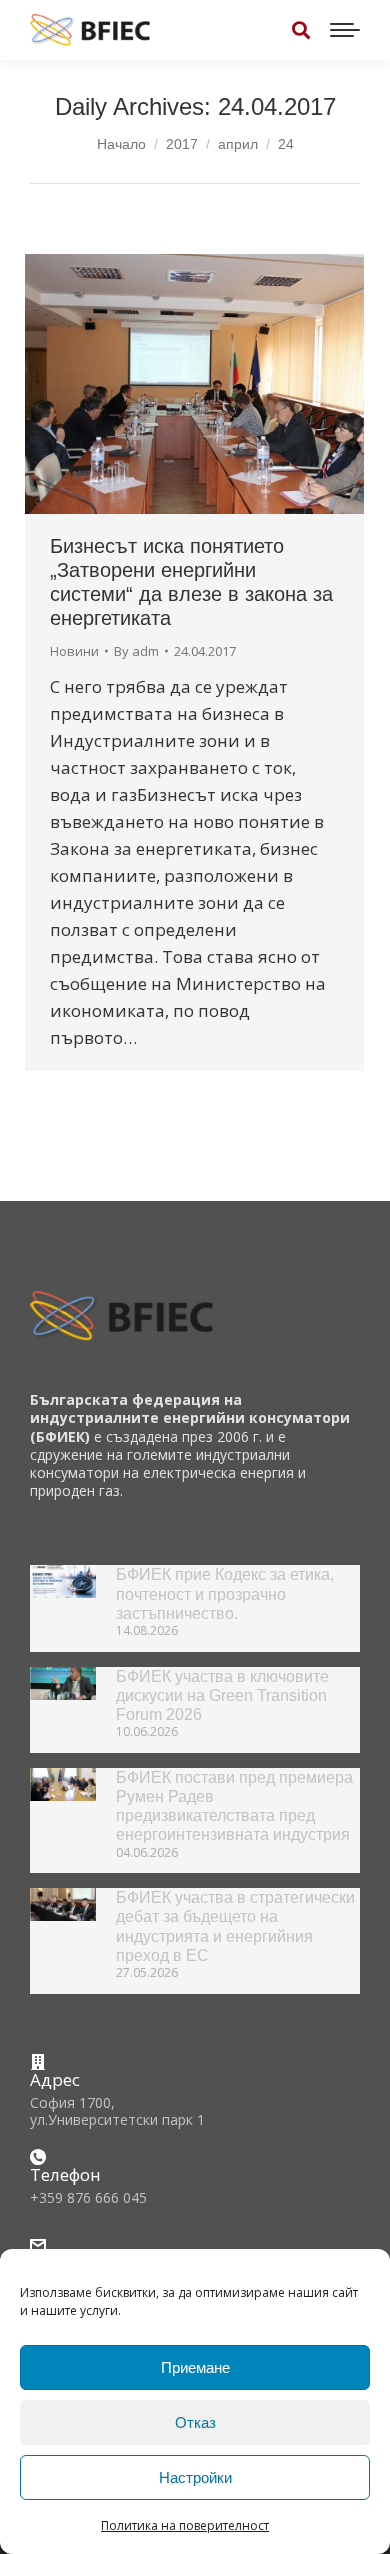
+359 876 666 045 (88, 2197)
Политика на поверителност (185, 2525)
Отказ (195, 2422)
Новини (74, 651)
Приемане (195, 2367)
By (136, 651)
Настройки (195, 2477)
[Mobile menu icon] (345, 30)
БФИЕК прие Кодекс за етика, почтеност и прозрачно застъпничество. (225, 1593)
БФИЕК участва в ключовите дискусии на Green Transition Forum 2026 (222, 1695)
